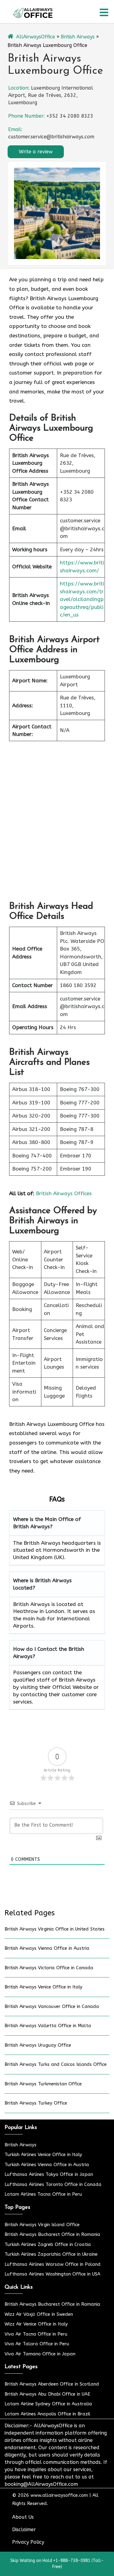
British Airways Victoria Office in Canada (49, 1968)
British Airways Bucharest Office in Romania (52, 2234)
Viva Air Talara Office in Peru (37, 2344)
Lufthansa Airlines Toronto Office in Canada (53, 2184)
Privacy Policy (28, 2542)
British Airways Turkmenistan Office (43, 2084)
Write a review (36, 152)
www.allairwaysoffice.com (59, 2495)
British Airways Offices (64, 1193)
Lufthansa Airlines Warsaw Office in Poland (53, 2264)
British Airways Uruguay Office (38, 2045)
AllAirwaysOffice (36, 37)
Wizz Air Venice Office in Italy (36, 2324)
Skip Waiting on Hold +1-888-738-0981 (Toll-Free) (57, 2564)
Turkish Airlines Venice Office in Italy (43, 2155)
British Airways (78, 37)
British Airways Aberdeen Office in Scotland (52, 2384)
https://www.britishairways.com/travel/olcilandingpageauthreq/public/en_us (82, 599)
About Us (23, 2517)
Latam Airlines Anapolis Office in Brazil (47, 2414)
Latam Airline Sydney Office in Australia (48, 2404)
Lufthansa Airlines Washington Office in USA (52, 2274)
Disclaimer (24, 2530)
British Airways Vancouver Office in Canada (52, 2006)
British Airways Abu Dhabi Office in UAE (47, 2394)
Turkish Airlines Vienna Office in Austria (47, 2165)
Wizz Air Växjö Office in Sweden (39, 2314)
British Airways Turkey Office (36, 2103)
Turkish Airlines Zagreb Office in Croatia (48, 2244)
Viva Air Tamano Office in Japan (40, 2354)
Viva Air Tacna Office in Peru (36, 2334)
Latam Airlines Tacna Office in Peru (43, 2194)
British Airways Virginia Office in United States (55, 1929)
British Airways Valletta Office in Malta (48, 2026)
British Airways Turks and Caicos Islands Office (56, 2064)
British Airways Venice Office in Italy (43, 1987)
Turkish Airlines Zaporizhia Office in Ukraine (51, 2254)
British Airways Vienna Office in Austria (47, 1948)
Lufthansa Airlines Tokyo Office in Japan (49, 2174)
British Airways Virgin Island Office (42, 2225)
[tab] (104, 12)
